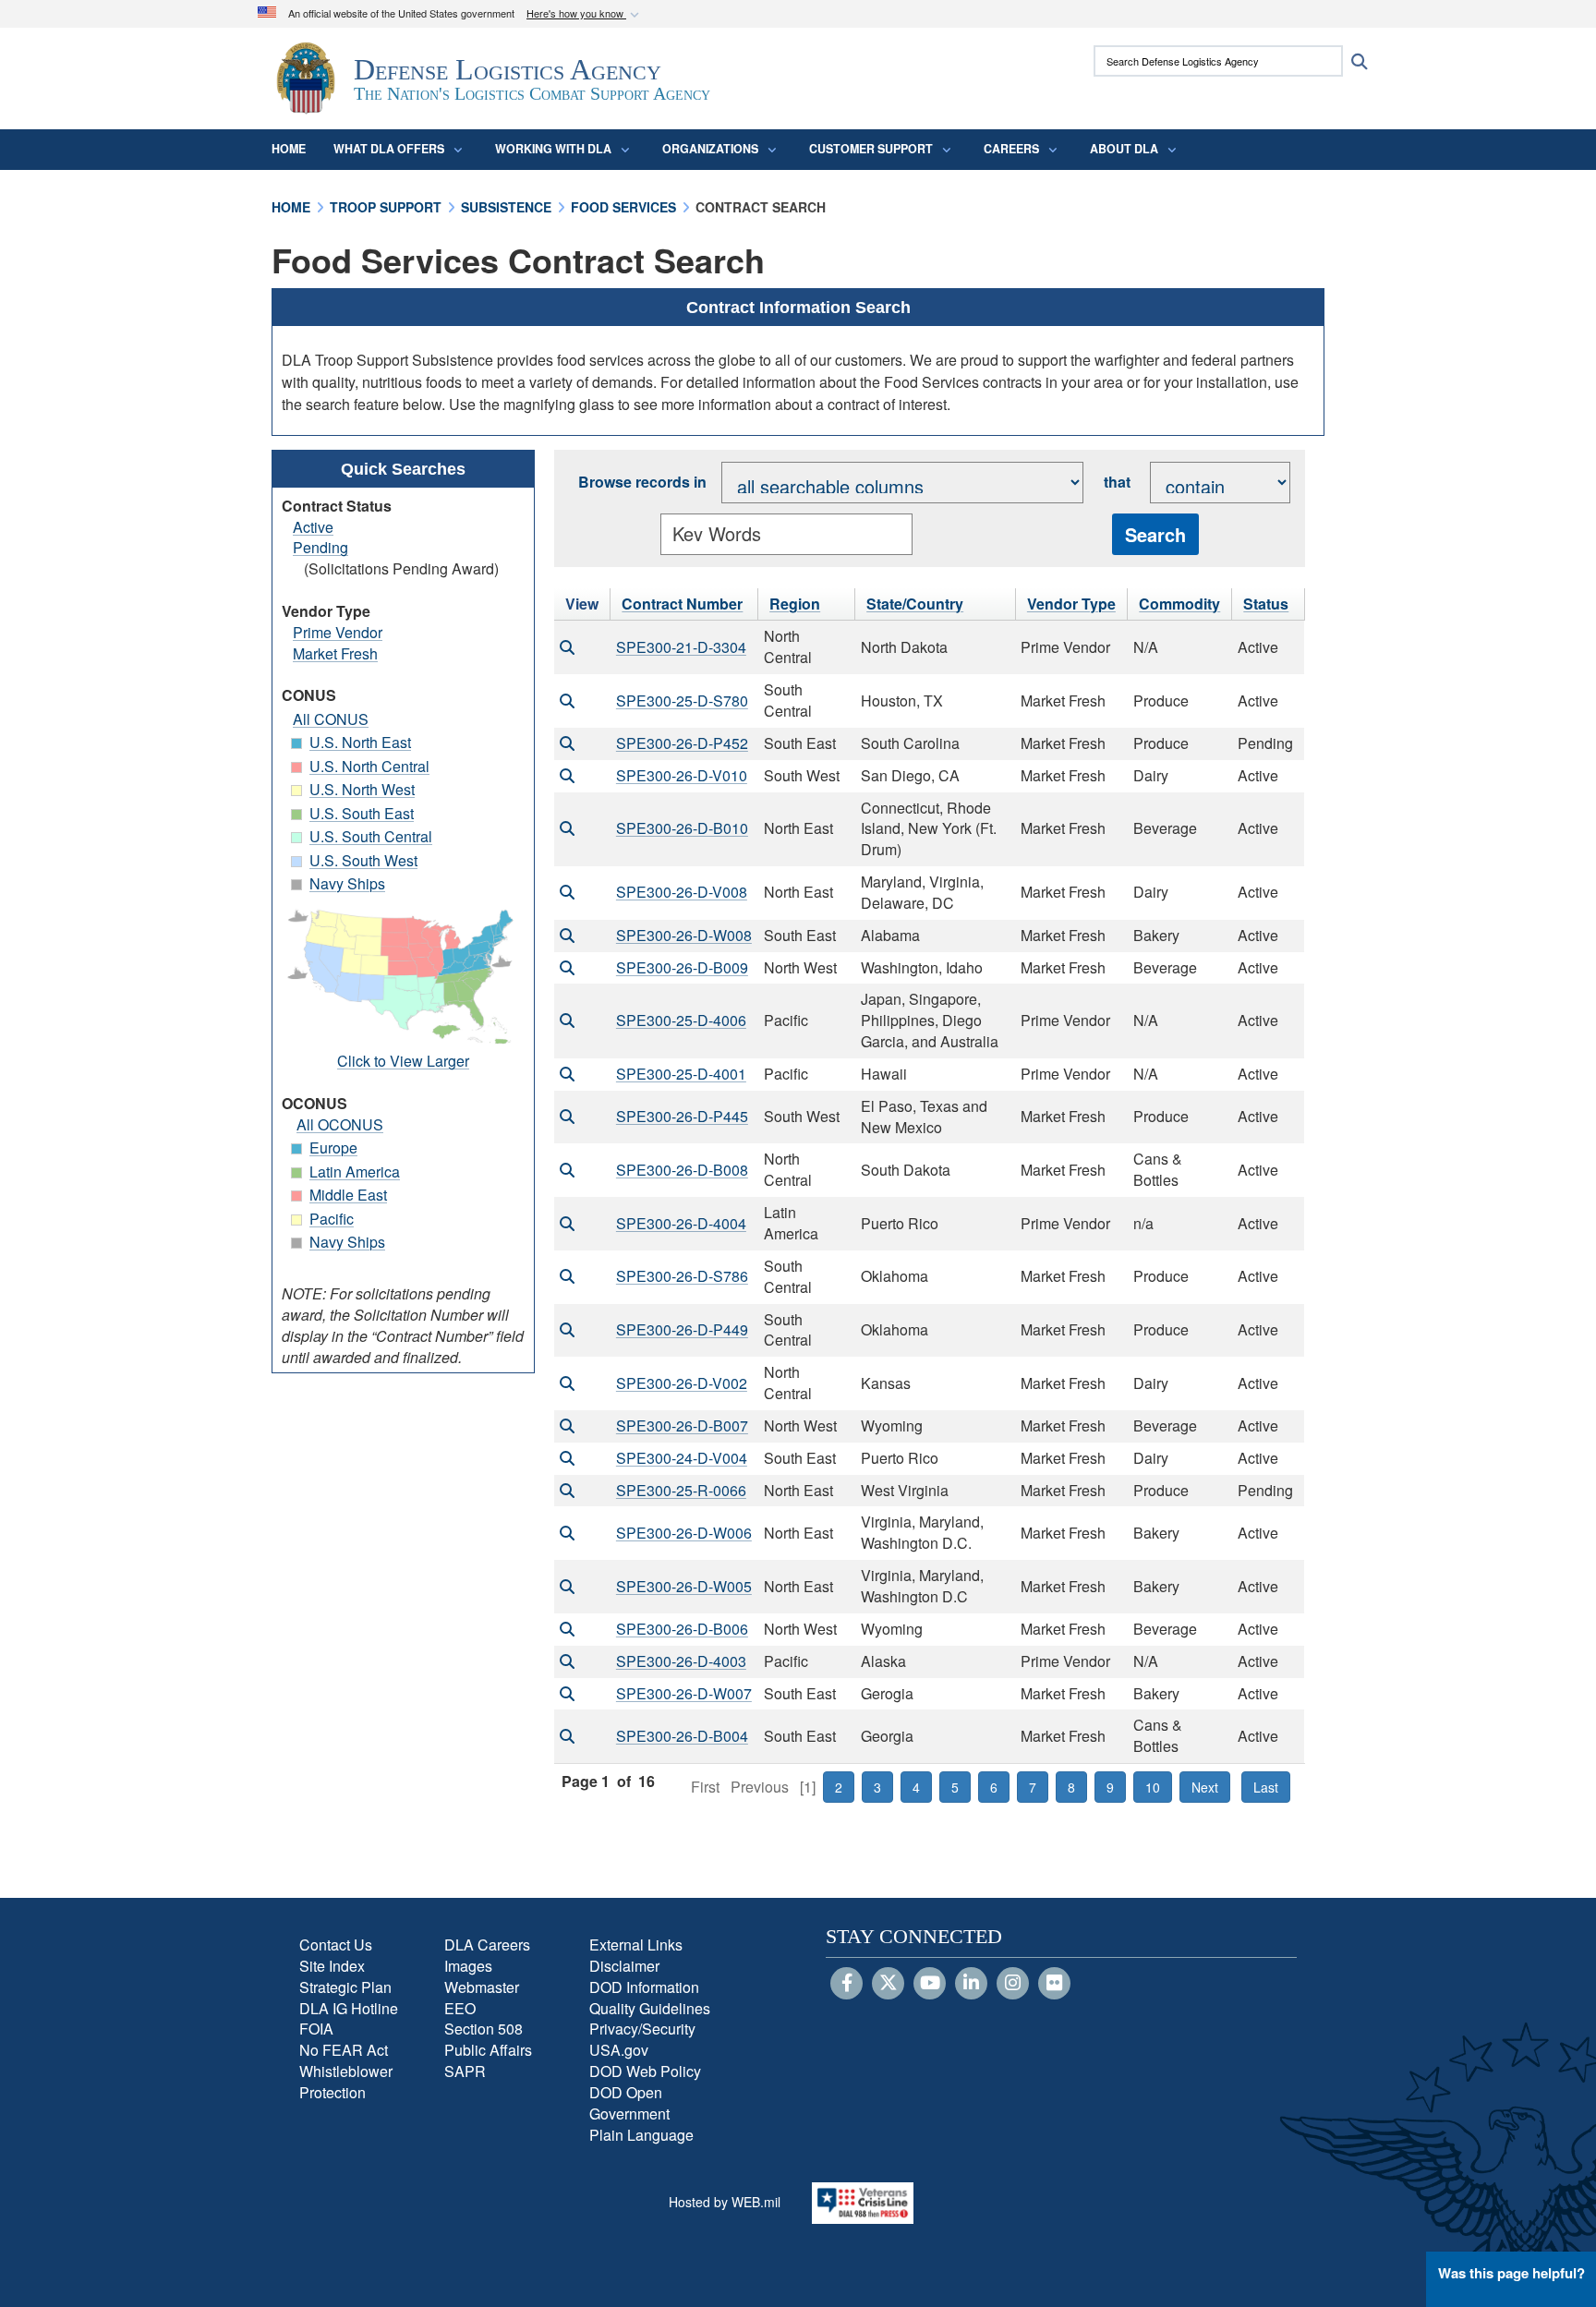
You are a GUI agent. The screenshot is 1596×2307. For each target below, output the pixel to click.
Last (1266, 1787)
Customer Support (871, 149)
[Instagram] (1013, 1984)
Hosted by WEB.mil (725, 2202)
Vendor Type (1071, 604)
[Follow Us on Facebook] (846, 1984)
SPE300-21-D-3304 (681, 647)
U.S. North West (362, 789)
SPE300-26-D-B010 (682, 828)
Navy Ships (347, 883)
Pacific (332, 1219)
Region (795, 604)
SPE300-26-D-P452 (682, 743)
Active (313, 527)
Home (289, 149)
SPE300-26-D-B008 (682, 1170)
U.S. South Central (371, 836)
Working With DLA (553, 149)
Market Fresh (335, 653)
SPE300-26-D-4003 (681, 1661)
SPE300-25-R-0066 (681, 1490)
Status (1266, 604)
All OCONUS (340, 1124)
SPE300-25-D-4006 (681, 1020)
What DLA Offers (389, 149)
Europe (333, 1147)
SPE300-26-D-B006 (682, 1629)
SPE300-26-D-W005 (684, 1586)
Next (1205, 1787)
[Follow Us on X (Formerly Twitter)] (888, 1984)
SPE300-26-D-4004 (681, 1223)
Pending (320, 547)
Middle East (348, 1195)
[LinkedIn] (971, 1984)
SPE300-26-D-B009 (682, 967)
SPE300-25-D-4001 (681, 1074)
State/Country (915, 604)
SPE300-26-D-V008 (682, 892)
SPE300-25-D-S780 (682, 701)
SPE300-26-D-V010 (682, 775)
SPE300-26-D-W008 (684, 935)
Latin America (355, 1172)
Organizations (710, 149)
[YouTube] (930, 1984)
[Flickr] (1054, 1984)
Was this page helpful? (1511, 2273)
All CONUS (331, 719)
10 (1153, 1787)
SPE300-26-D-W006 (684, 1533)
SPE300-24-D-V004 (682, 1458)
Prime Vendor (338, 632)
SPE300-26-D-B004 (682, 1736)
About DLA (1124, 149)
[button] (585, 14)
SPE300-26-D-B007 (682, 1425)
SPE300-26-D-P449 (682, 1329)
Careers (1011, 149)
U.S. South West (363, 860)
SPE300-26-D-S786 (682, 1276)
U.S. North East (360, 742)
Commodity (1179, 604)
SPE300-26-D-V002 (682, 1383)
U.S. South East (362, 813)
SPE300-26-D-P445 (682, 1116)
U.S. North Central (369, 766)
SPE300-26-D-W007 (684, 1693)
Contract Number (682, 604)
